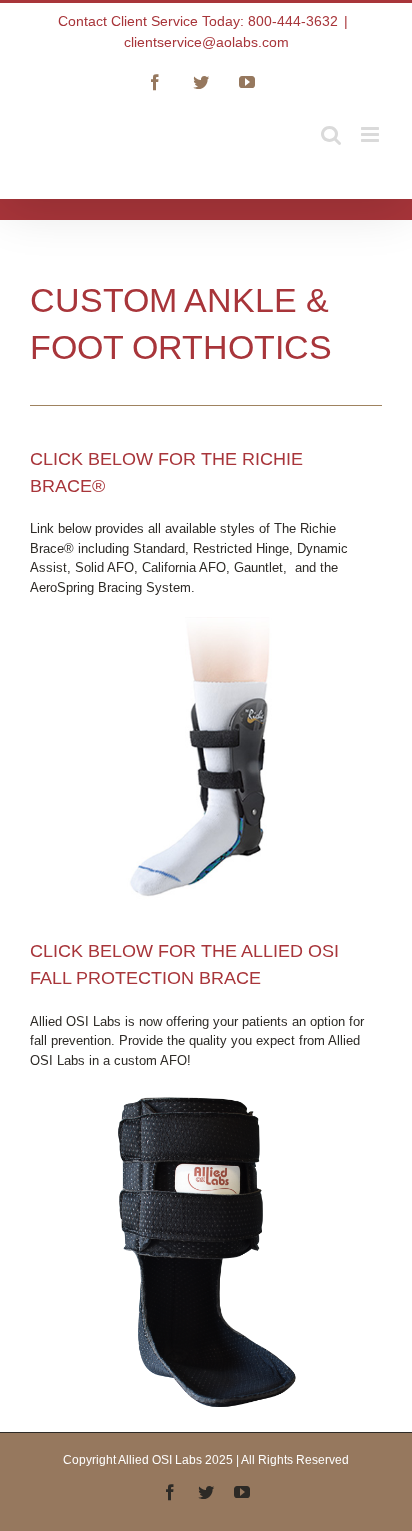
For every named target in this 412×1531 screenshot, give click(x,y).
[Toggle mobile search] (331, 134)
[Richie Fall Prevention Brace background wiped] (206, 1096)
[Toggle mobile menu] (371, 134)
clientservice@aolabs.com (206, 42)
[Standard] (206, 623)
